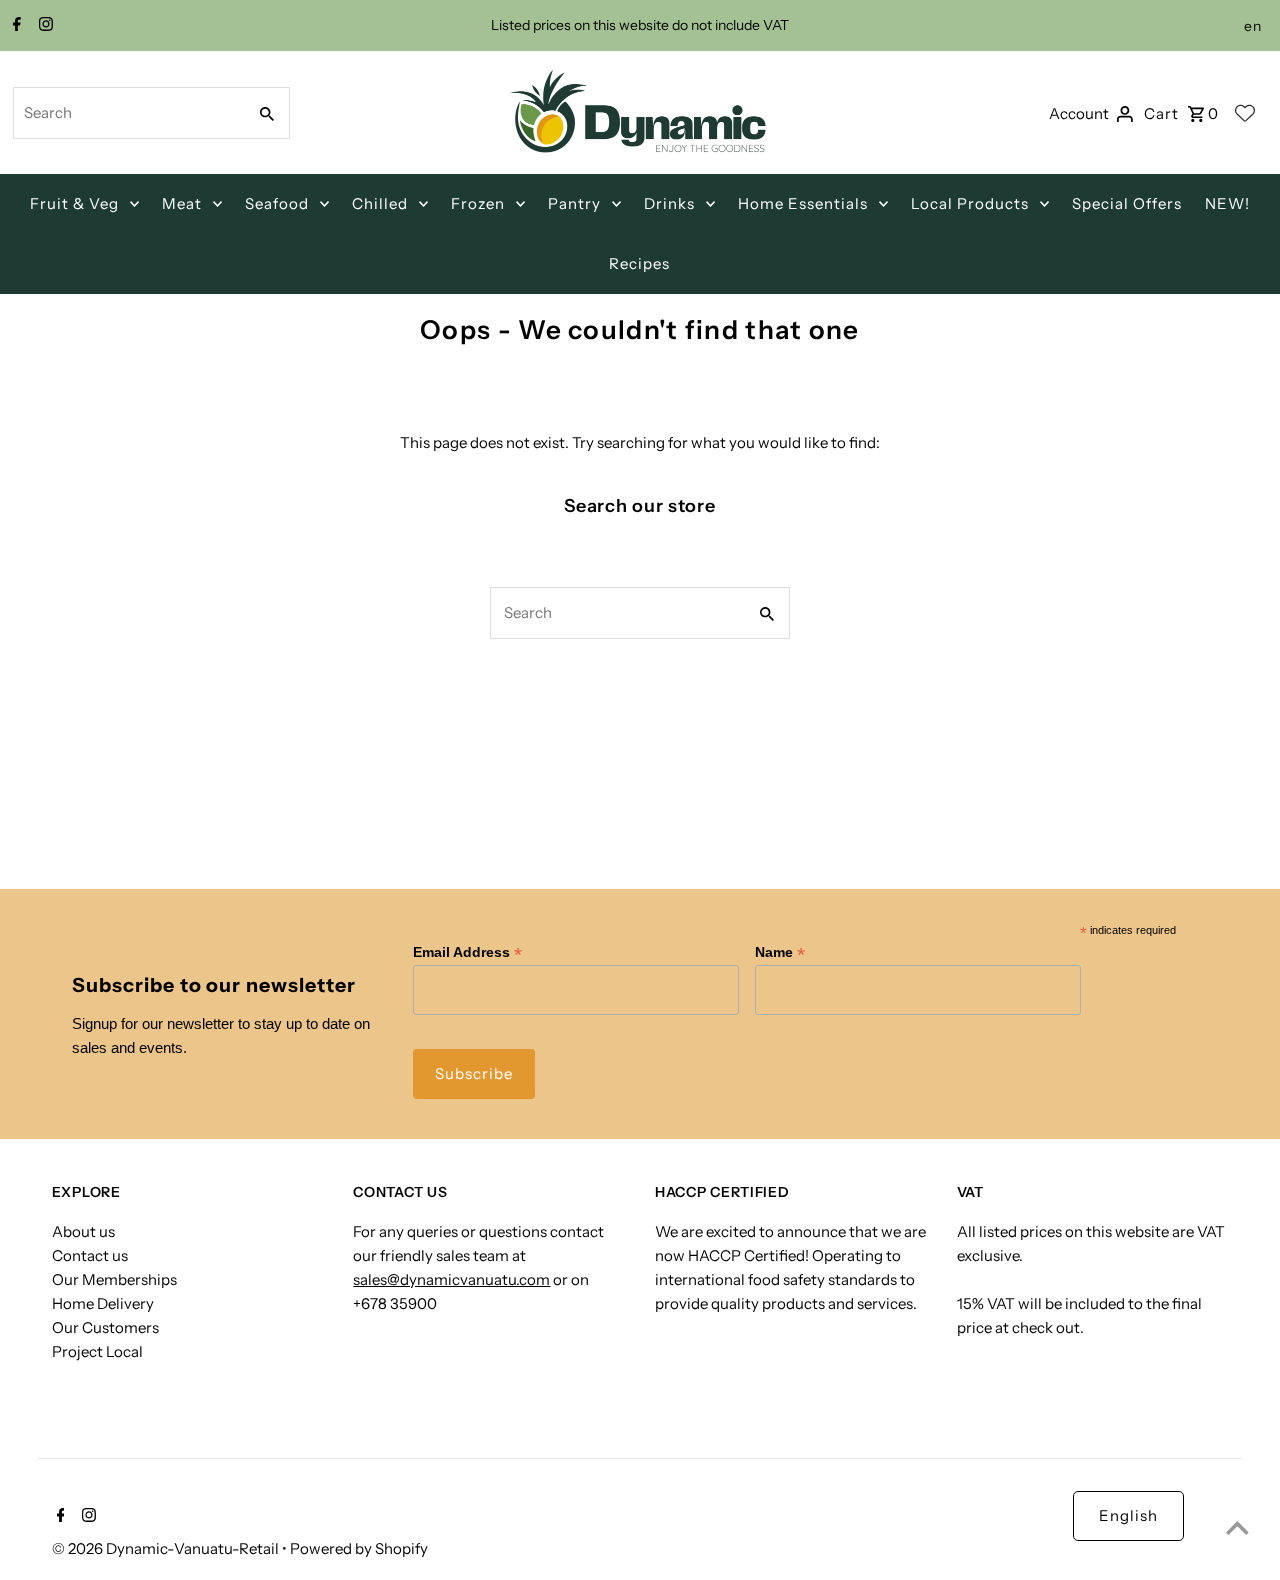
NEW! (1227, 203)
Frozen (478, 203)
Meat (182, 203)
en (1253, 26)
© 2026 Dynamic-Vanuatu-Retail (167, 1548)
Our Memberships (114, 1279)
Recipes (639, 263)
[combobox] (127, 113)
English (1128, 1515)
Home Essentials (803, 203)
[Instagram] (43, 26)
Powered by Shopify (359, 1548)
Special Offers (1127, 203)
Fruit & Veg (74, 203)
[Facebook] (14, 26)
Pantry (574, 203)
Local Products (970, 203)
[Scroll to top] (1237, 1527)
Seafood (277, 203)
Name (780, 952)
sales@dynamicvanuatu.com (451, 1279)
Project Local (97, 1351)
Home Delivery (103, 1303)
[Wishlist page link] (1245, 113)
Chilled (380, 203)
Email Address (467, 952)
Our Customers (105, 1327)
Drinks (669, 203)
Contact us (90, 1255)
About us (83, 1231)
